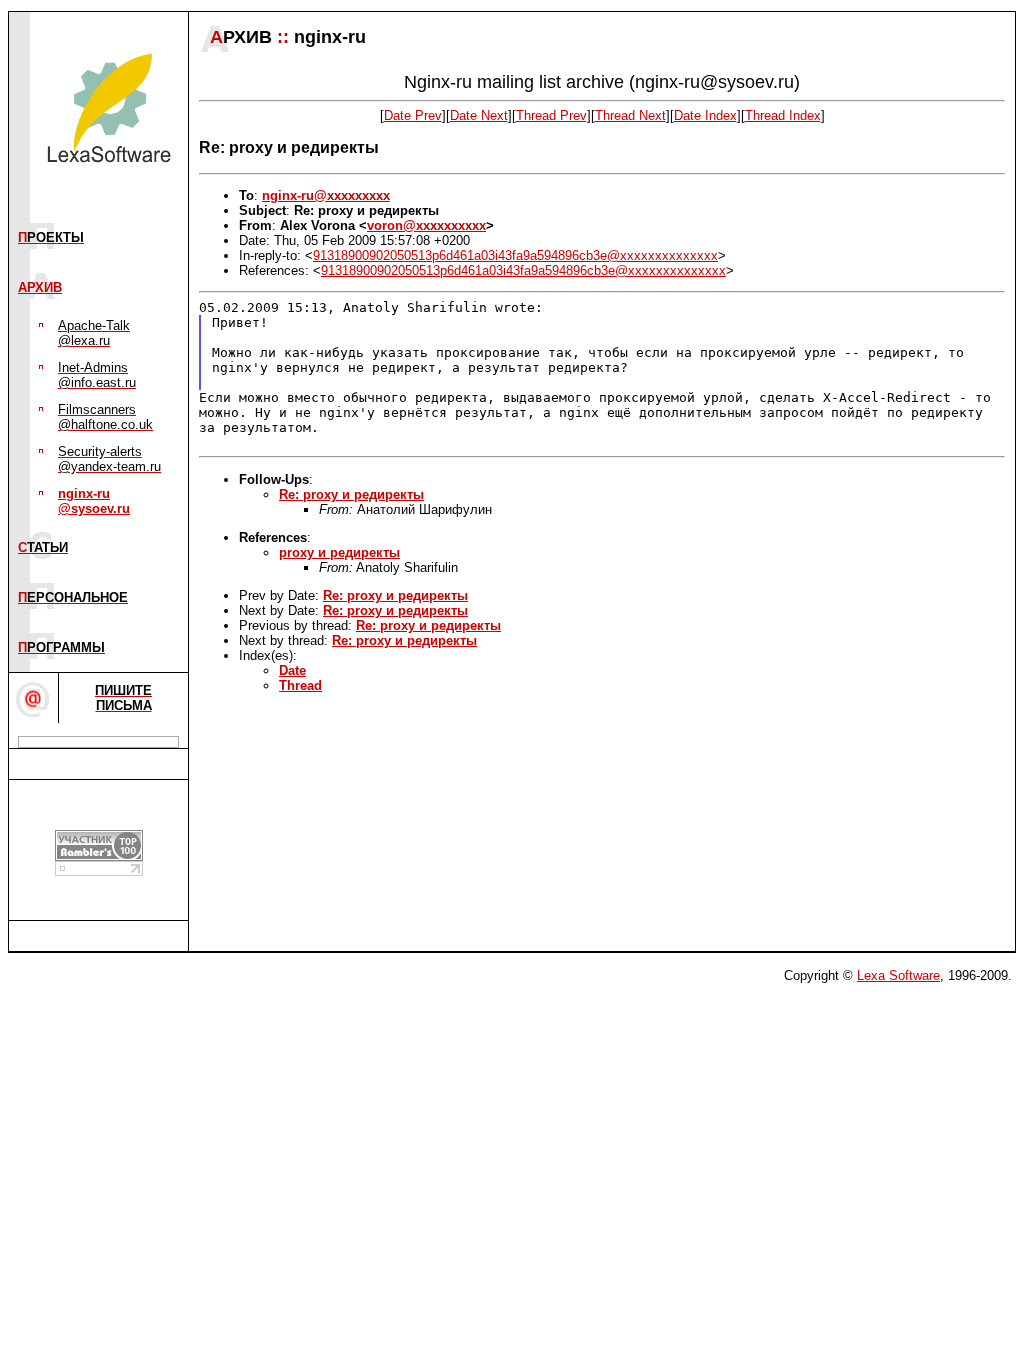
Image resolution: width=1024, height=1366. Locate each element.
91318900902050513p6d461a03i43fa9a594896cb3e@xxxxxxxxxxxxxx (515, 255)
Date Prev (413, 115)
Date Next (479, 115)
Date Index (705, 115)
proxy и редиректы (339, 552)
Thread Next (630, 115)
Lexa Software (898, 975)
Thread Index (783, 115)
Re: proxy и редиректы (351, 494)
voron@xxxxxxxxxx (426, 225)
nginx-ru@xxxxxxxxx (326, 195)
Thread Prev (551, 115)
